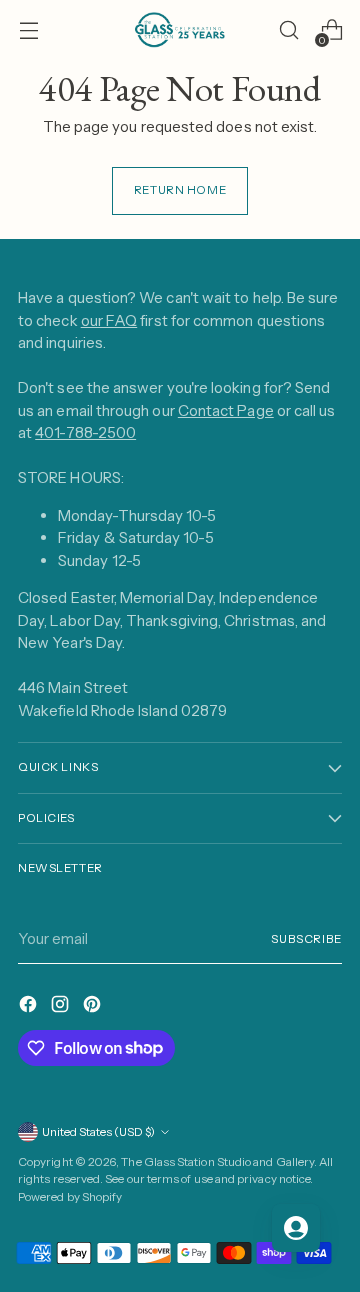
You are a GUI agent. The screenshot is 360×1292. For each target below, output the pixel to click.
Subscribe (306, 939)
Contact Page (226, 410)
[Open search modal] (288, 30)
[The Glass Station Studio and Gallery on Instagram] (62, 1007)
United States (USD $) (98, 1132)
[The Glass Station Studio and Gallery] (180, 30)
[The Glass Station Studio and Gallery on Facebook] (30, 1007)
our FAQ (109, 320)
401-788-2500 (85, 432)
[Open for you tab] (296, 1228)
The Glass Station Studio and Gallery (217, 1162)
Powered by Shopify (70, 1197)
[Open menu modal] (28, 30)
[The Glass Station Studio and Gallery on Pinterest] (94, 1007)
